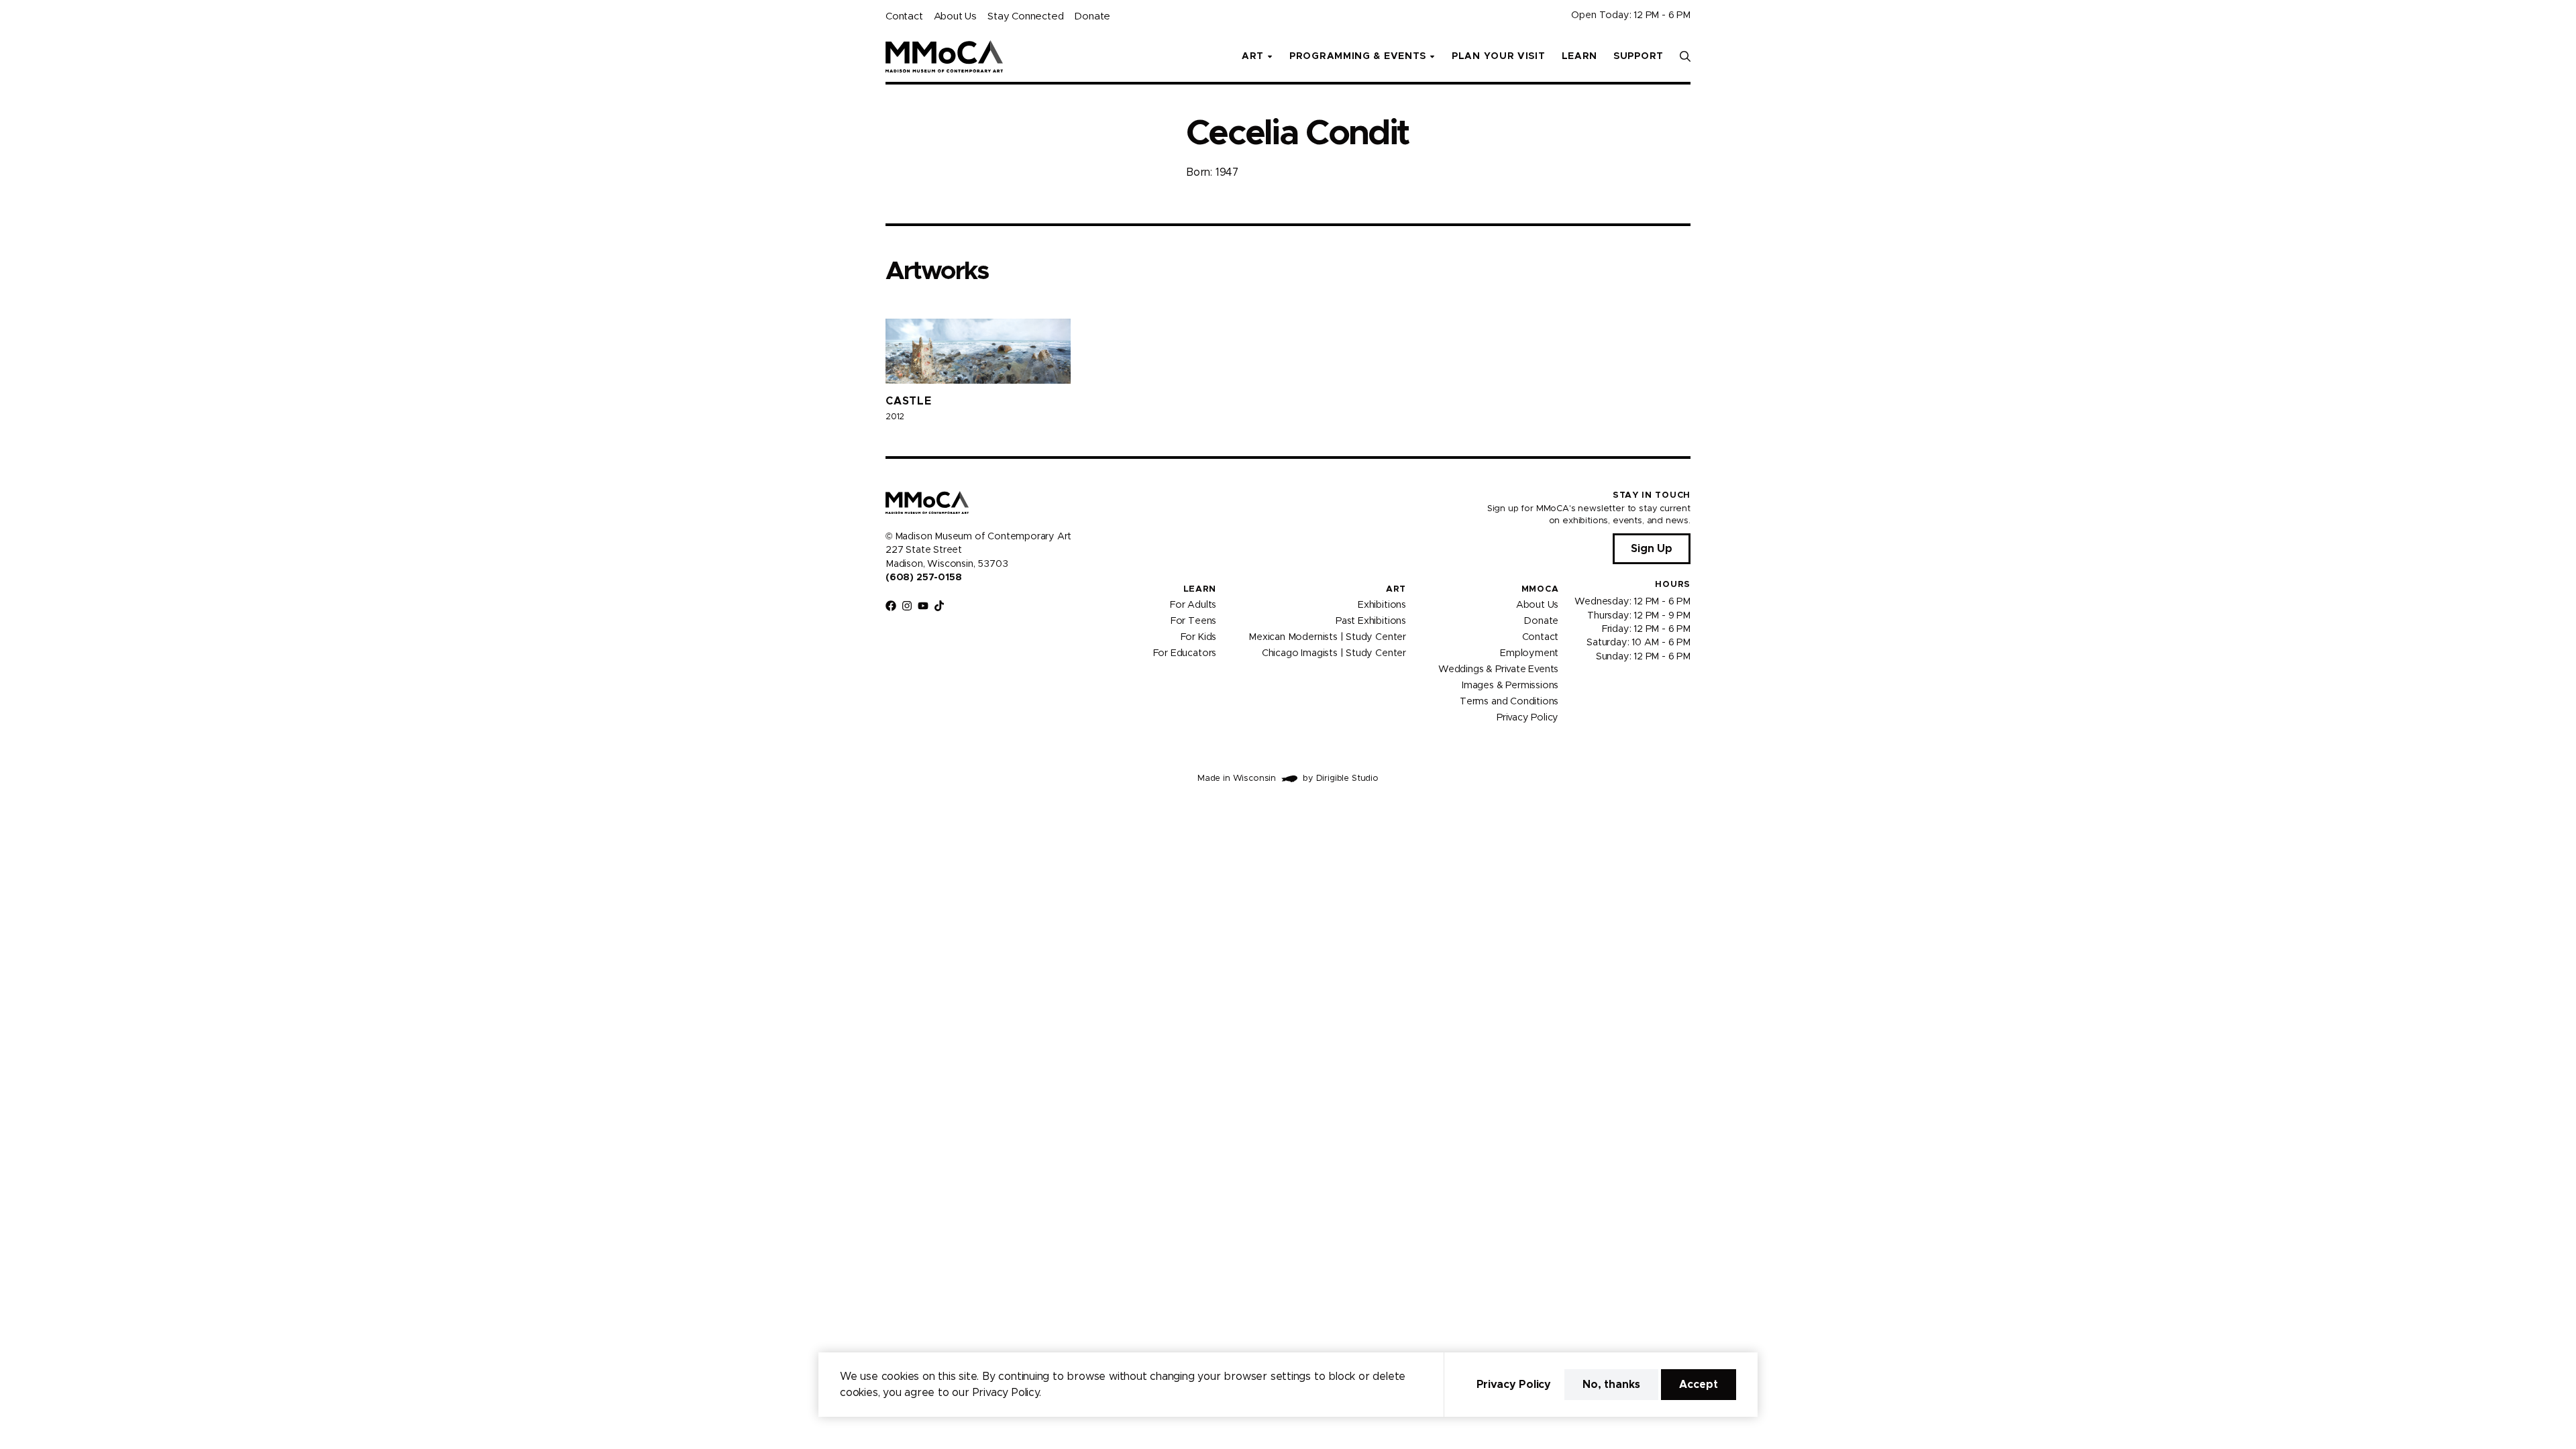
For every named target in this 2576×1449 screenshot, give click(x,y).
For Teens (1193, 621)
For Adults (1193, 605)
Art (1396, 589)
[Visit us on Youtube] (923, 606)
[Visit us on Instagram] (907, 606)
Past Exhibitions (1371, 621)
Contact (904, 16)
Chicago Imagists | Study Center (1334, 653)
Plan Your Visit (1499, 56)
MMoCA (1540, 589)
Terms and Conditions (1509, 702)
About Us (955, 16)
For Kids (1199, 637)
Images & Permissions (1510, 686)
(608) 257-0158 (923, 578)
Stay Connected (1025, 16)
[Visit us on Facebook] (891, 606)
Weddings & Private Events (1498, 669)
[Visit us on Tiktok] (939, 606)
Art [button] (1253, 56)
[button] (1685, 56)
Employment (1529, 653)
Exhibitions (1382, 605)
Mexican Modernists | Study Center (1327, 637)
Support (1639, 56)
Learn (1580, 56)
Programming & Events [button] (1358, 56)
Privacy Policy (1527, 718)
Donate (1092, 16)
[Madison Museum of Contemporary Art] (944, 56)
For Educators (1185, 653)
